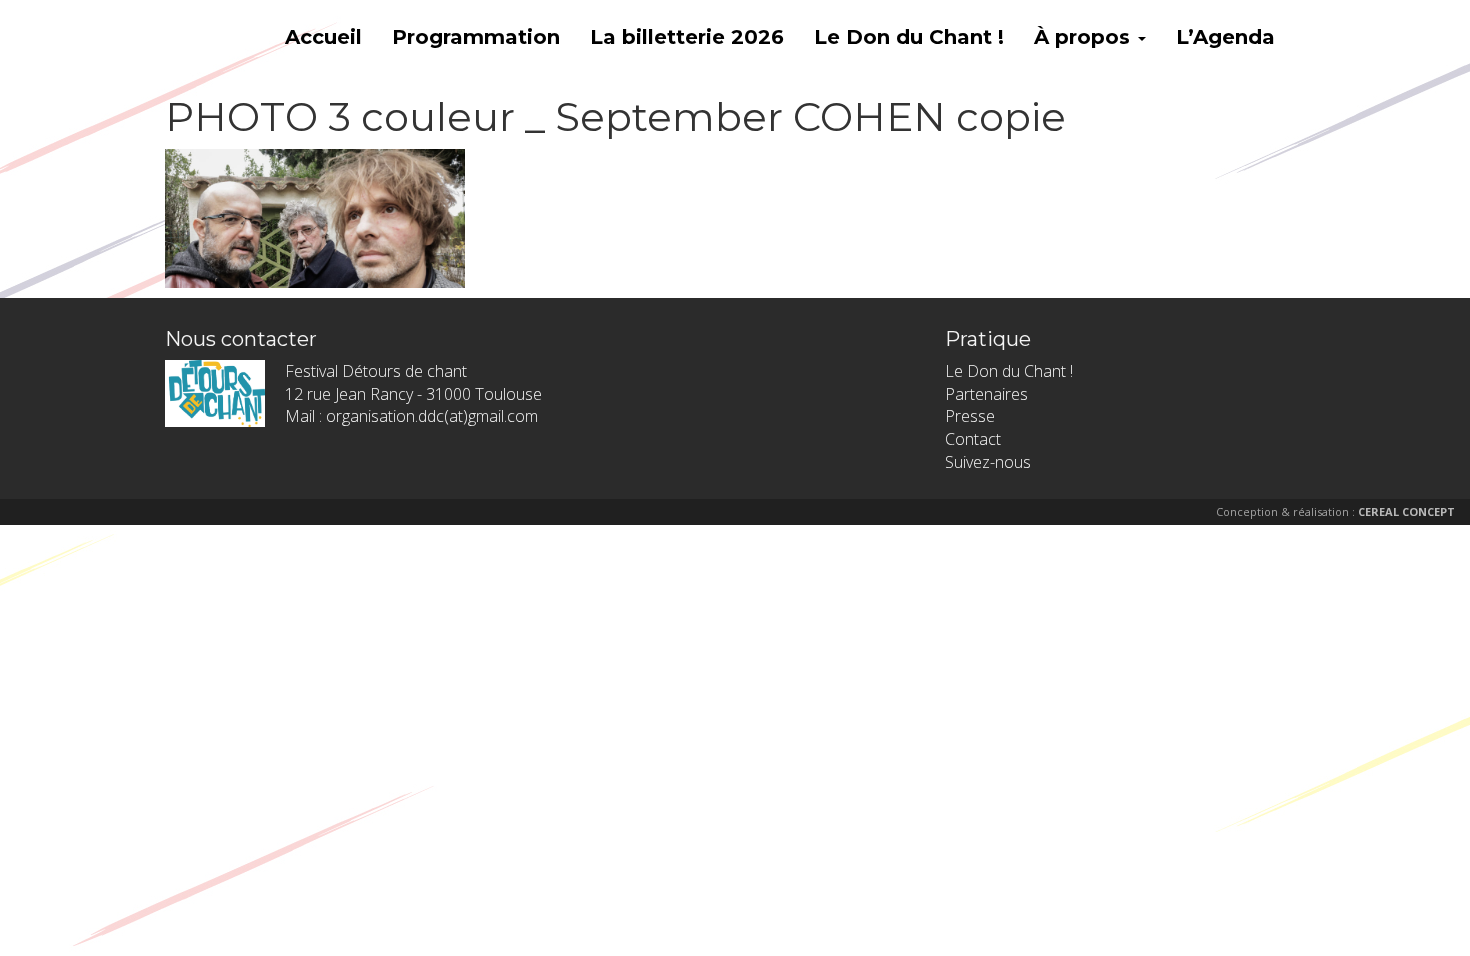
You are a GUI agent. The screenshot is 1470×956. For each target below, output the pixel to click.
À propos (1085, 37)
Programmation (476, 37)
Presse (970, 416)
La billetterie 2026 (687, 37)
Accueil (323, 37)
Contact (973, 439)
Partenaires (986, 394)
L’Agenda (1225, 37)
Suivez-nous (988, 462)
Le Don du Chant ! (909, 37)
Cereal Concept (1406, 511)
